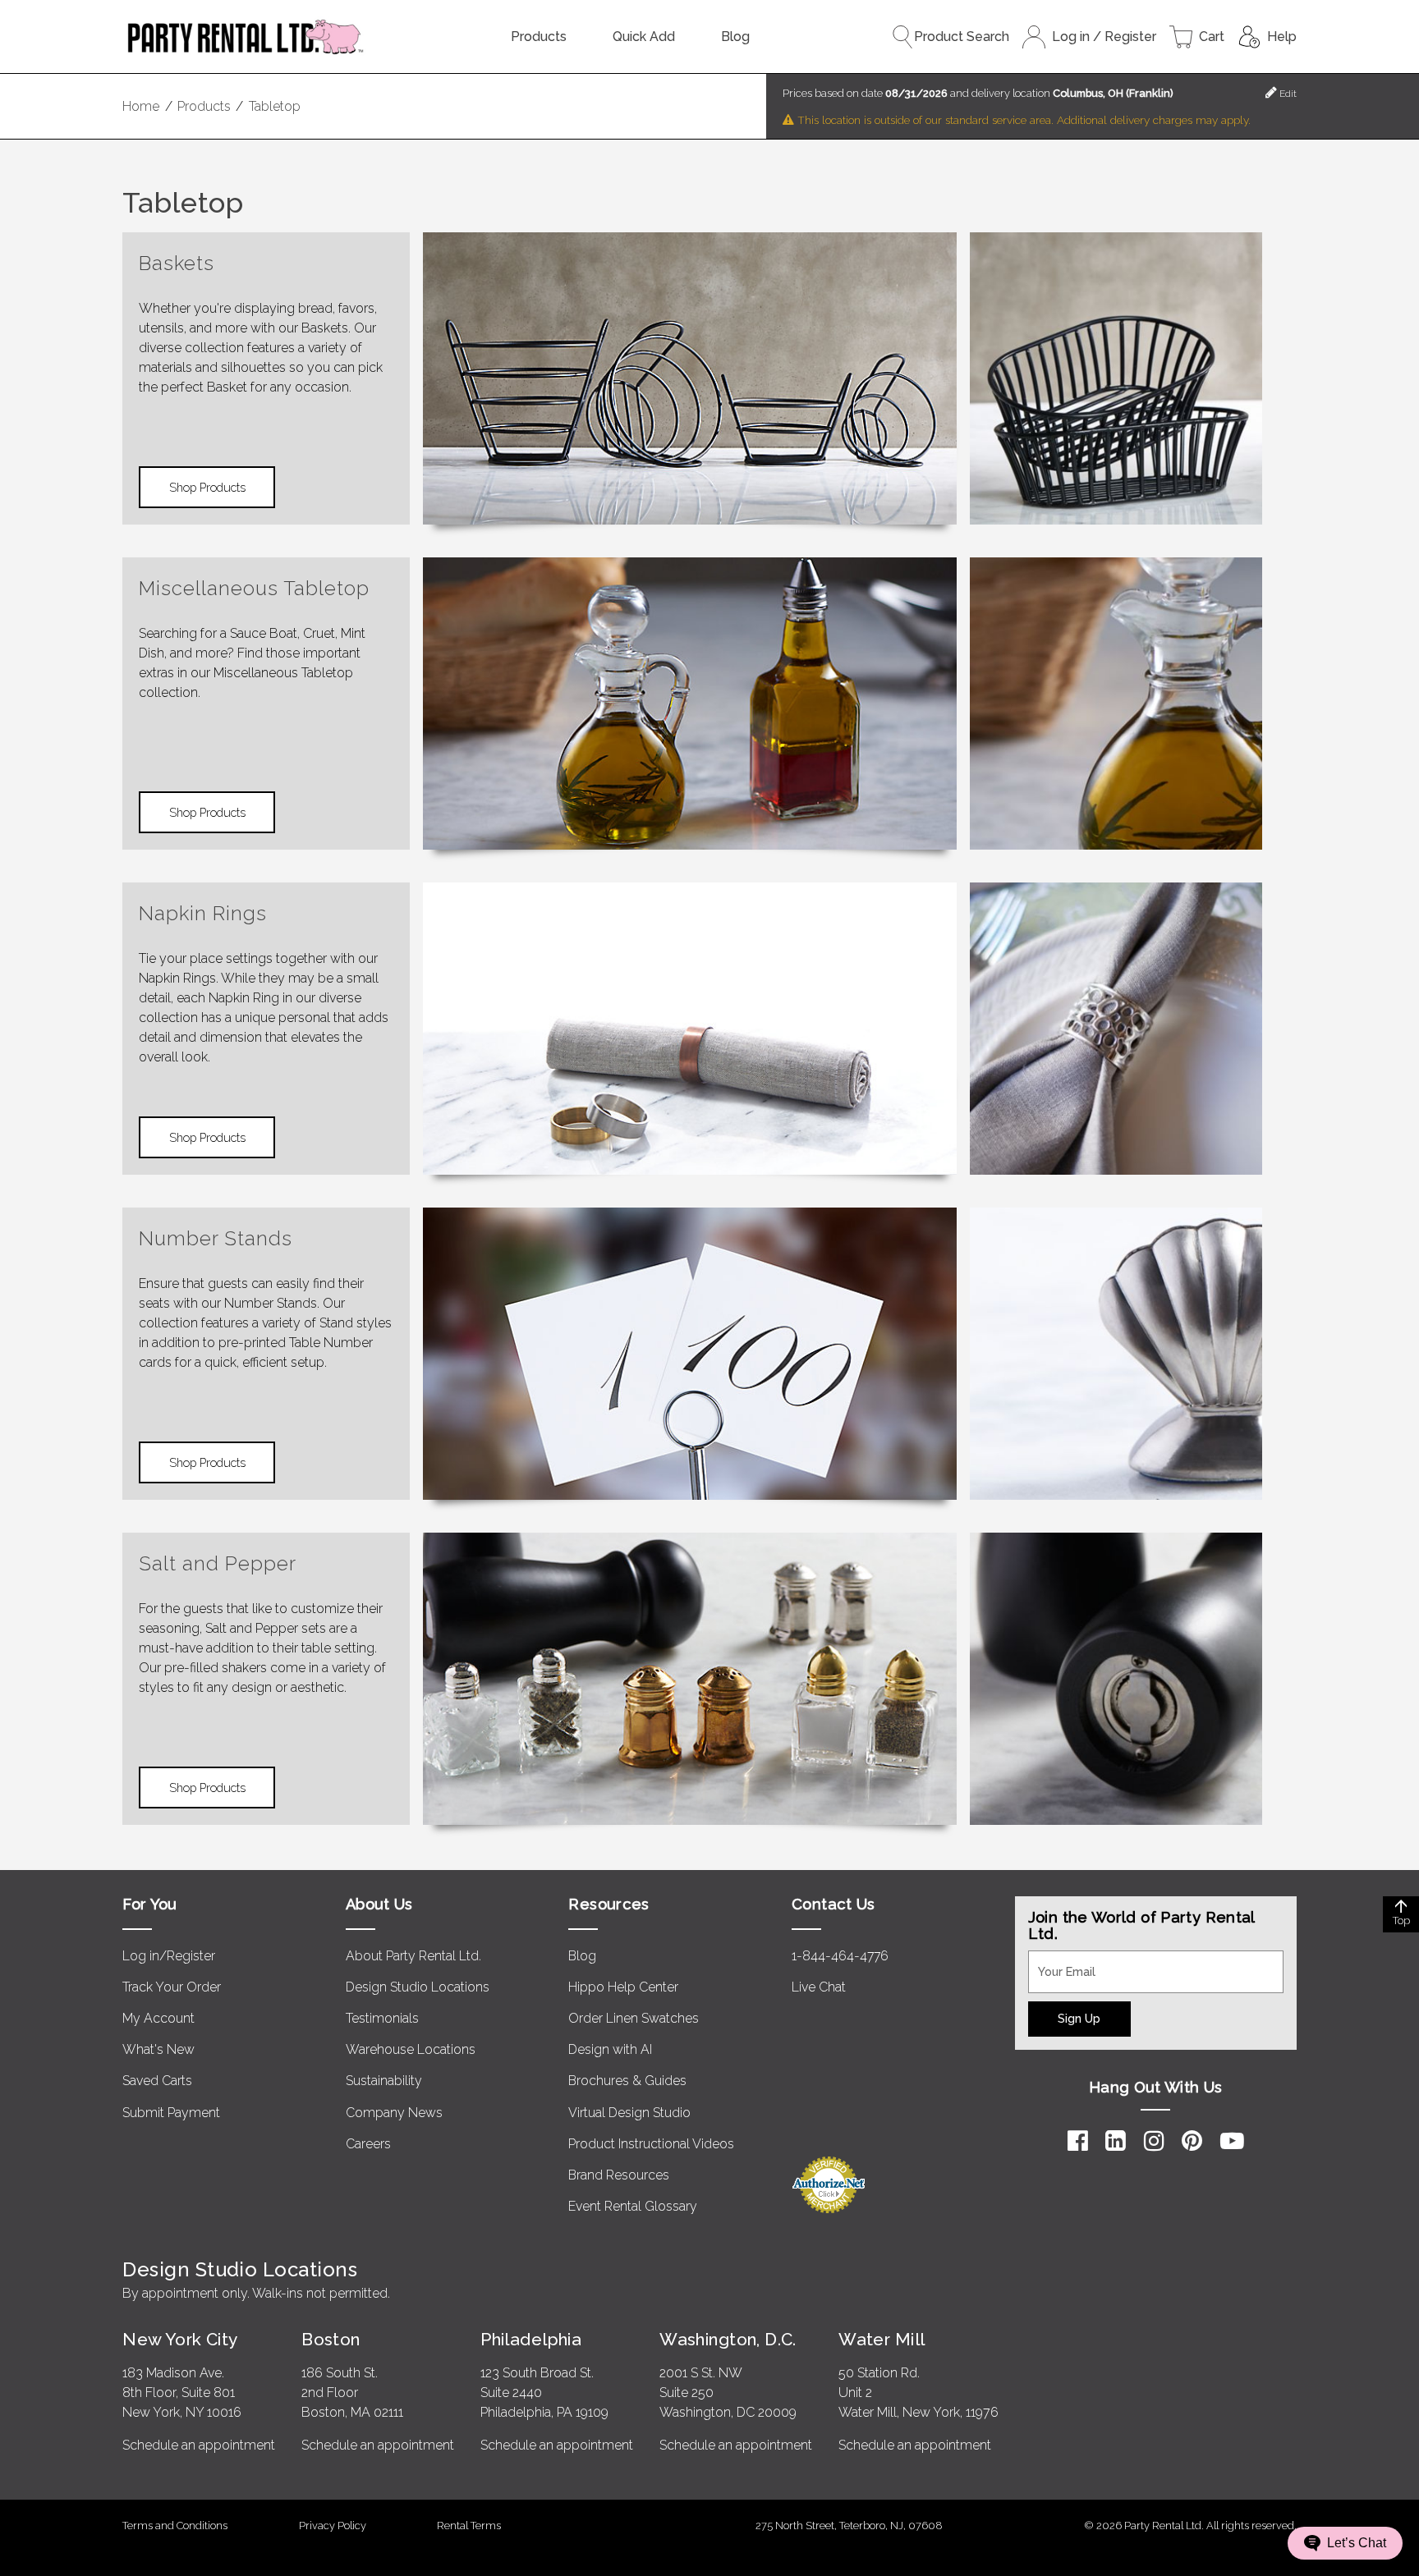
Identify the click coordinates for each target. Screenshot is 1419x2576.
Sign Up (1079, 2018)
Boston (331, 2339)
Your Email (1059, 1960)
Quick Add (644, 37)
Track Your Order (172, 1987)
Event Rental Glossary (633, 2206)
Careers (368, 2144)
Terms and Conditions (175, 2526)
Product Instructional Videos (651, 2144)
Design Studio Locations (418, 1987)
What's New (158, 2049)
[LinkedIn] (1116, 2141)
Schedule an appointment (199, 2445)
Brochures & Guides (627, 2081)
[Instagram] (1154, 2141)
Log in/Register (169, 1956)
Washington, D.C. (728, 2339)
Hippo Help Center (623, 1987)
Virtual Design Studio (629, 2113)
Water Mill (882, 2339)
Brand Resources (619, 2175)
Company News (394, 2113)
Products (539, 37)
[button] (1345, 2543)
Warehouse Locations (411, 2049)
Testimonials (382, 2018)
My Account (158, 2018)
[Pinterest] (1192, 2141)
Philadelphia (531, 2339)
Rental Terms (469, 2526)
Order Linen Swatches (634, 2018)
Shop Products (207, 487)
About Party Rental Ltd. (413, 1956)
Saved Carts (157, 2081)
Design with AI (610, 2049)
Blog (735, 37)
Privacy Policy (333, 2526)
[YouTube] (1232, 2141)
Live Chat (819, 1987)
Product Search (962, 37)
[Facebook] (1078, 2141)
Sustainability (384, 2081)
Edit (1287, 94)
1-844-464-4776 (840, 1956)
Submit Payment (171, 2113)
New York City (180, 2339)
